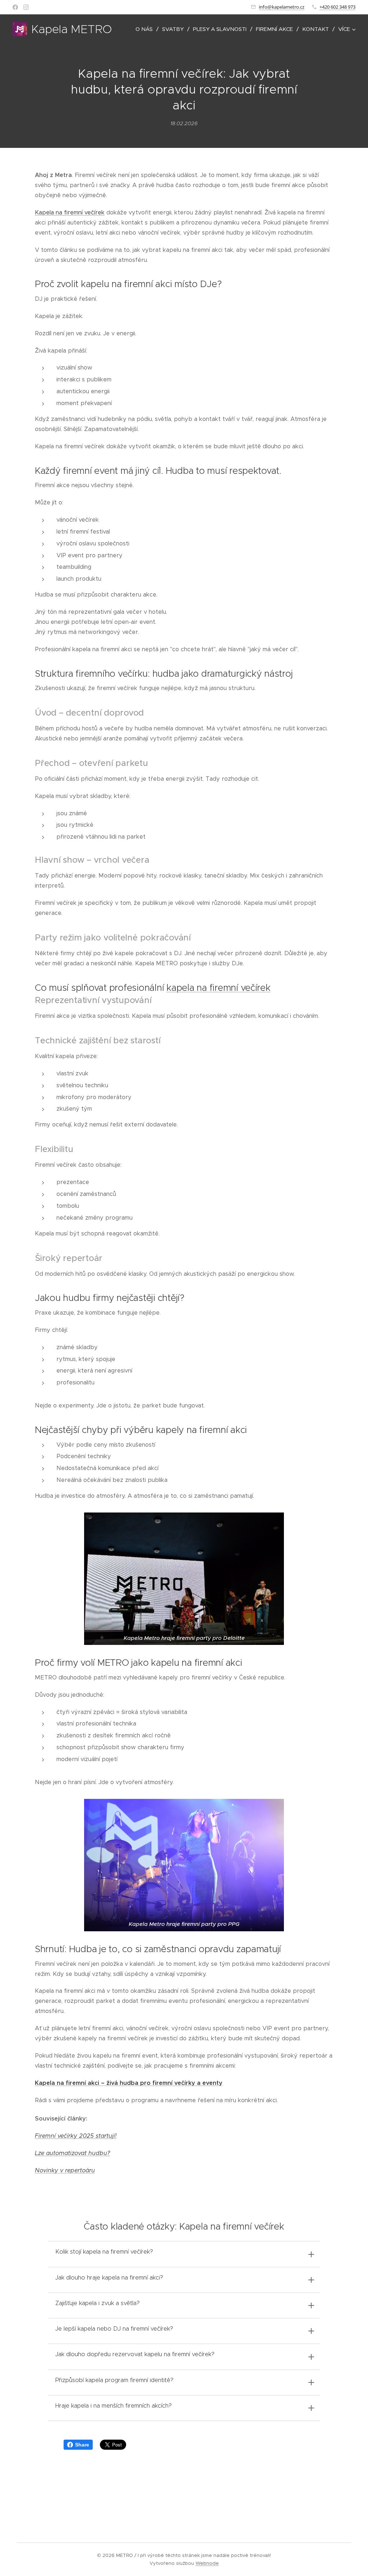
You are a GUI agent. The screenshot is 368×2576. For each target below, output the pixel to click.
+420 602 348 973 (337, 7)
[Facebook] (15, 7)
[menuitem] (146, 29)
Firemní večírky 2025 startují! (76, 2136)
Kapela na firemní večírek (70, 212)
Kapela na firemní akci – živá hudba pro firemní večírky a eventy (129, 2083)
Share (82, 2445)
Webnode (207, 2563)
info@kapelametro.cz (282, 7)
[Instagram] (26, 7)
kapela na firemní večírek (218, 988)
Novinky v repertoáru (65, 2170)
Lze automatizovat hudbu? (72, 2153)
